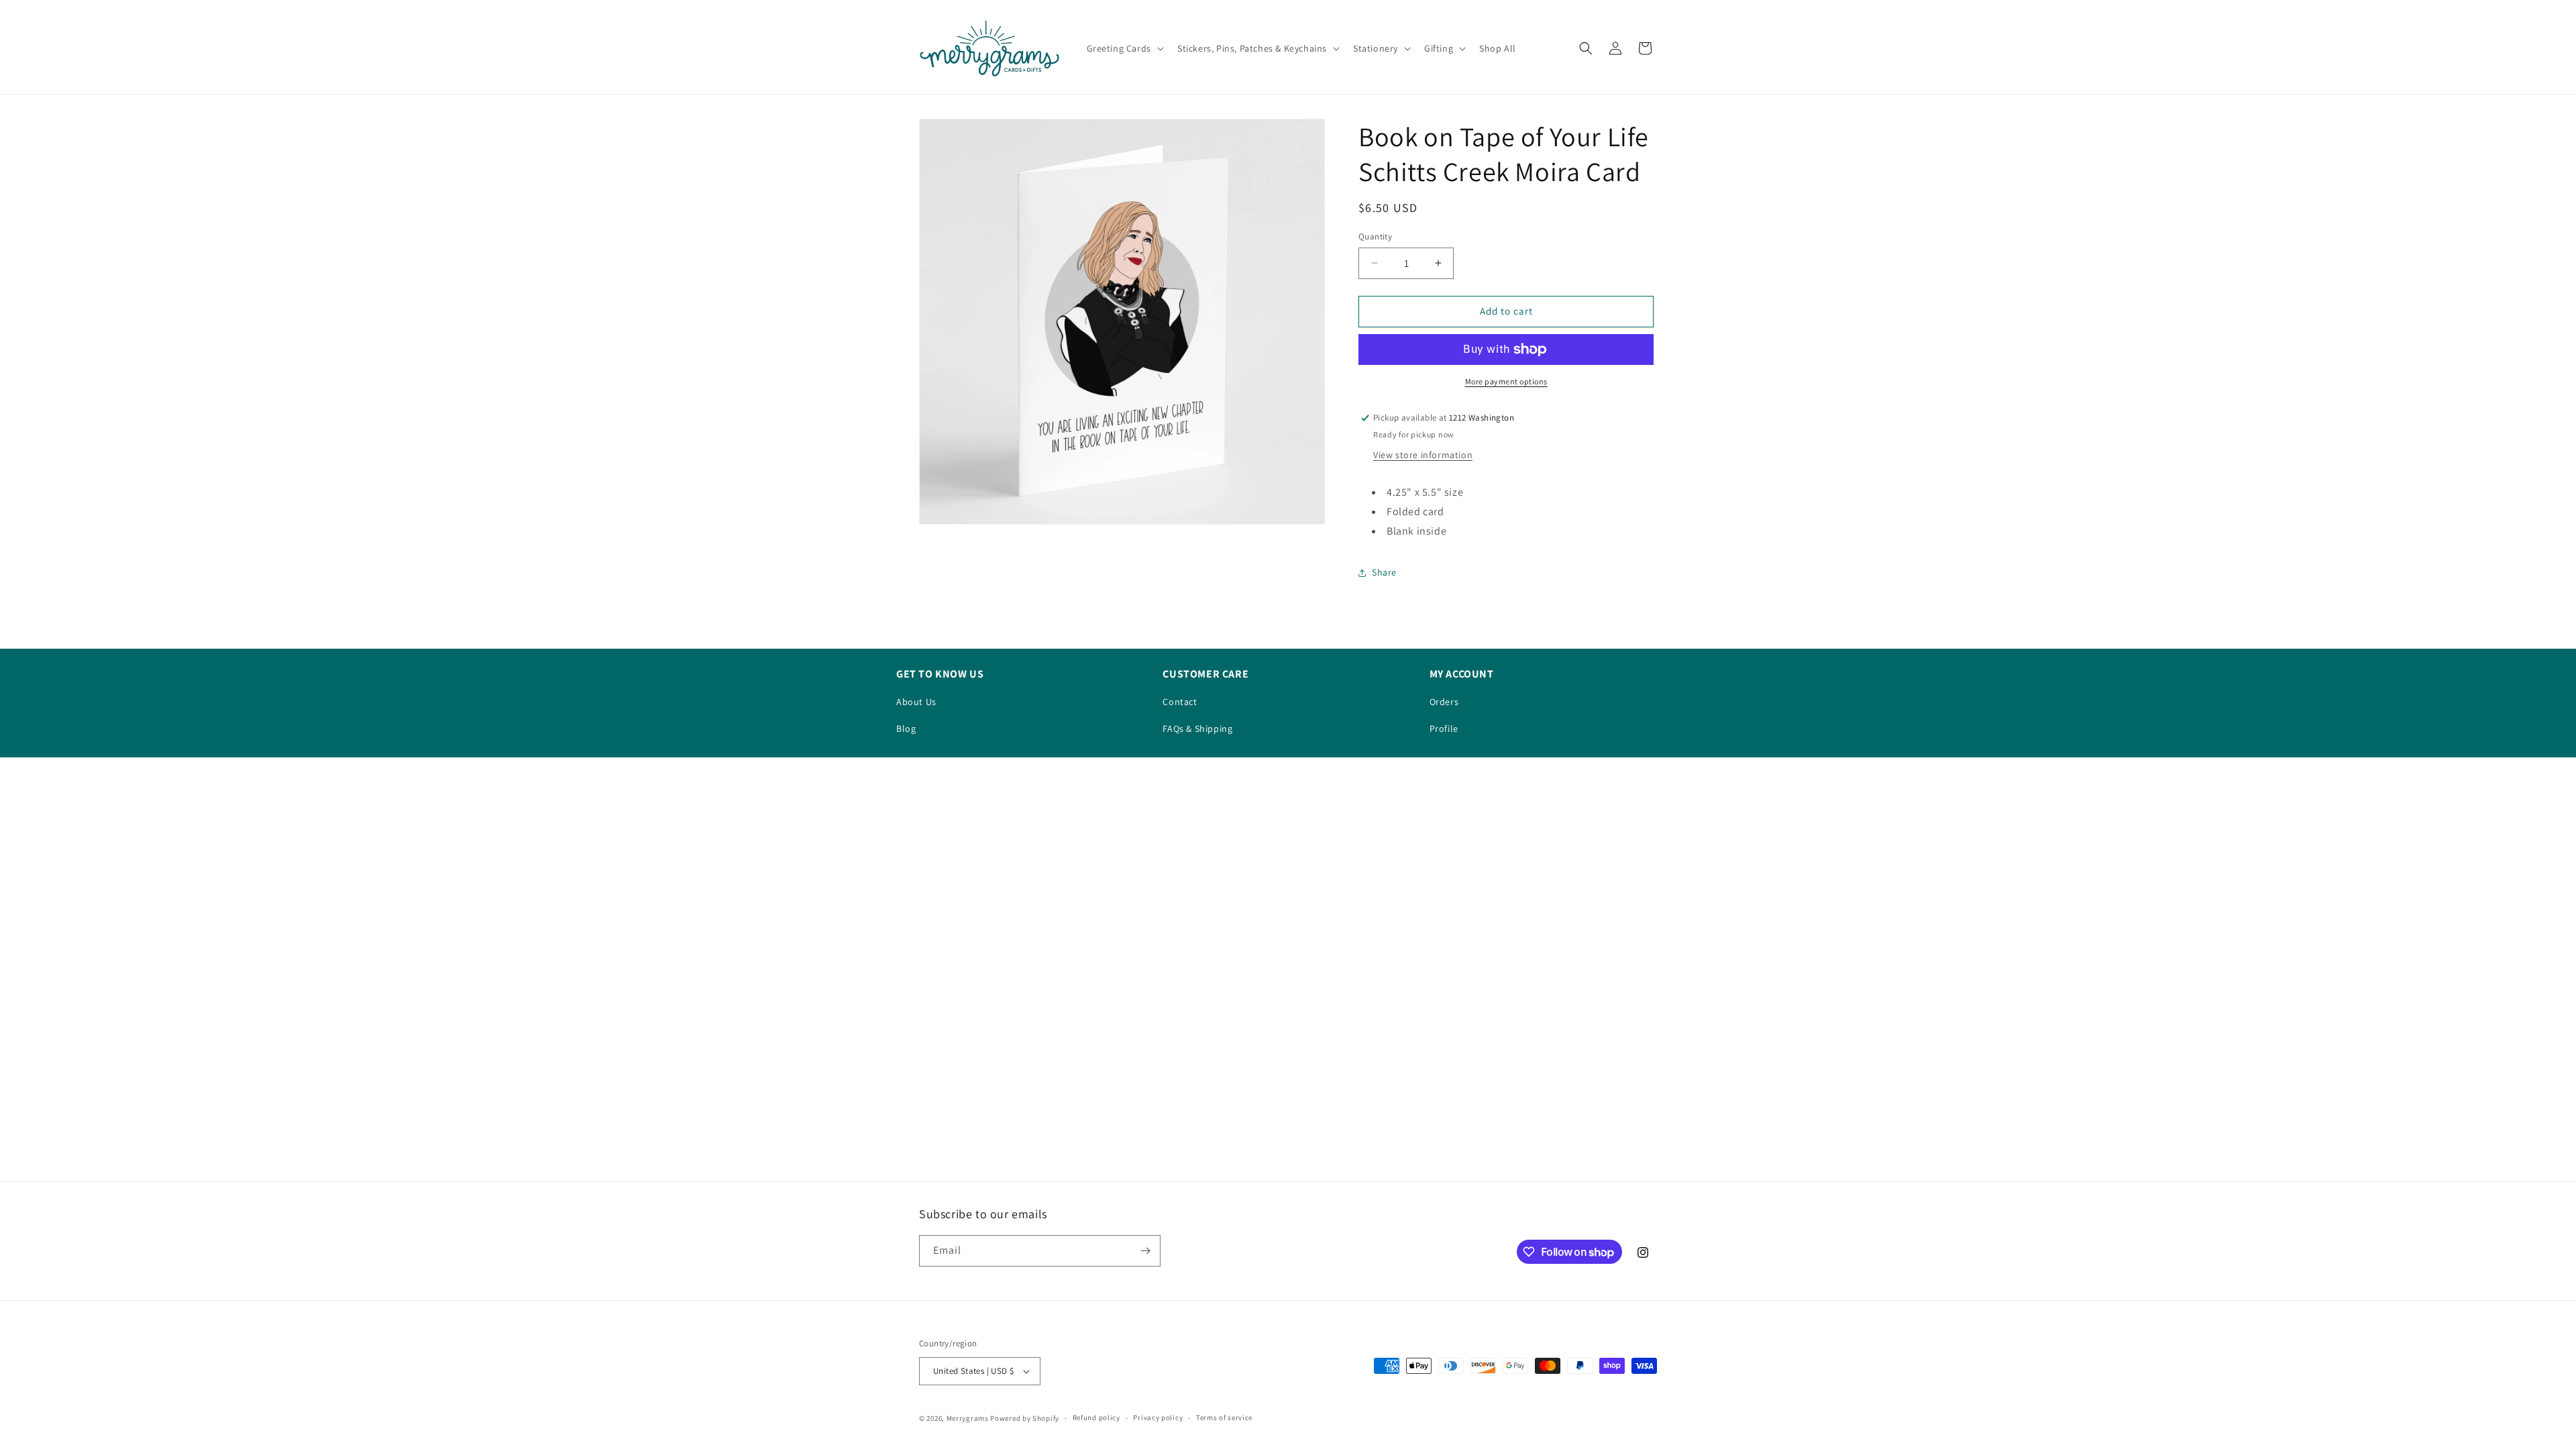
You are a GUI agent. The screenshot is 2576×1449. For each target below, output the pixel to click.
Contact (1180, 702)
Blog (906, 729)
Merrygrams (968, 1418)
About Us (916, 702)
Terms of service (1224, 1417)
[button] (1124, 48)
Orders (1444, 702)
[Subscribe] (1145, 1251)
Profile (1444, 729)
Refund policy (1096, 1417)
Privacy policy (1158, 1417)
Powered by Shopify (1025, 1418)
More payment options (1506, 381)
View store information (1423, 455)
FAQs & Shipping (1197, 729)
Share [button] (1384, 572)
